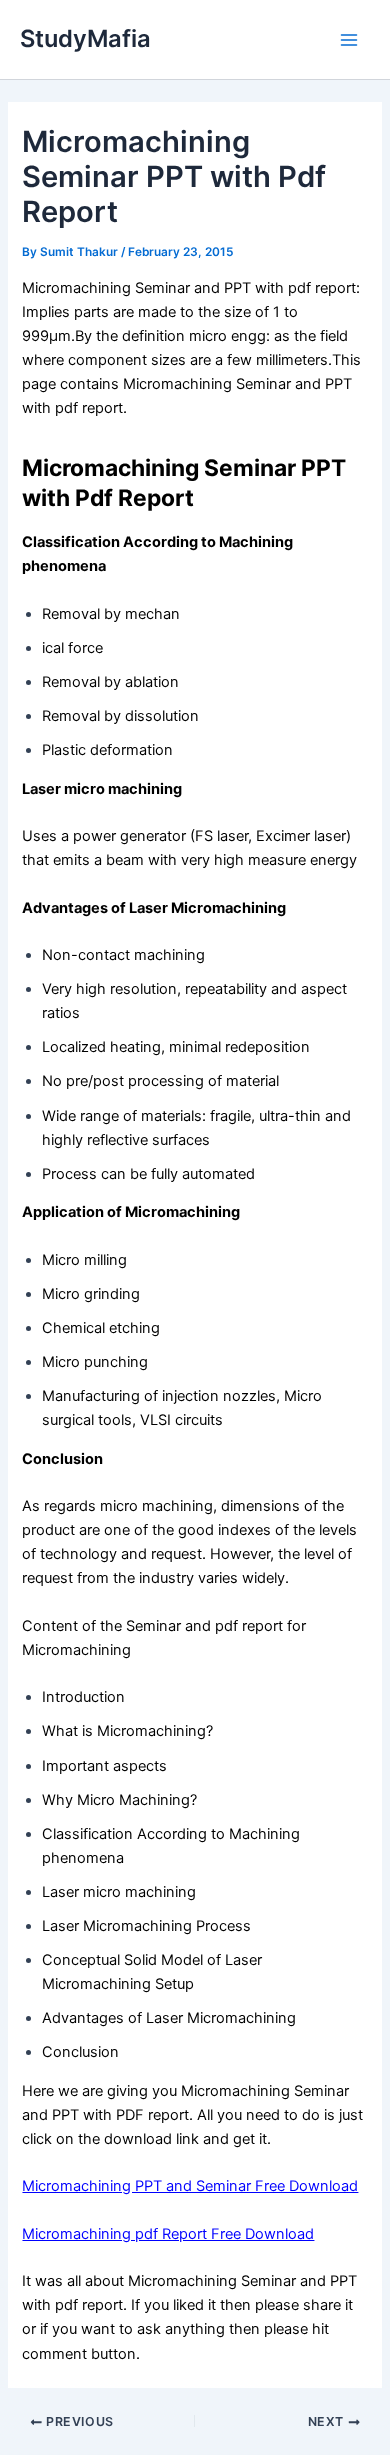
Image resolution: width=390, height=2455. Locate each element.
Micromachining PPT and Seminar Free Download (190, 2186)
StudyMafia (85, 38)
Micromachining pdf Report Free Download (168, 2234)
